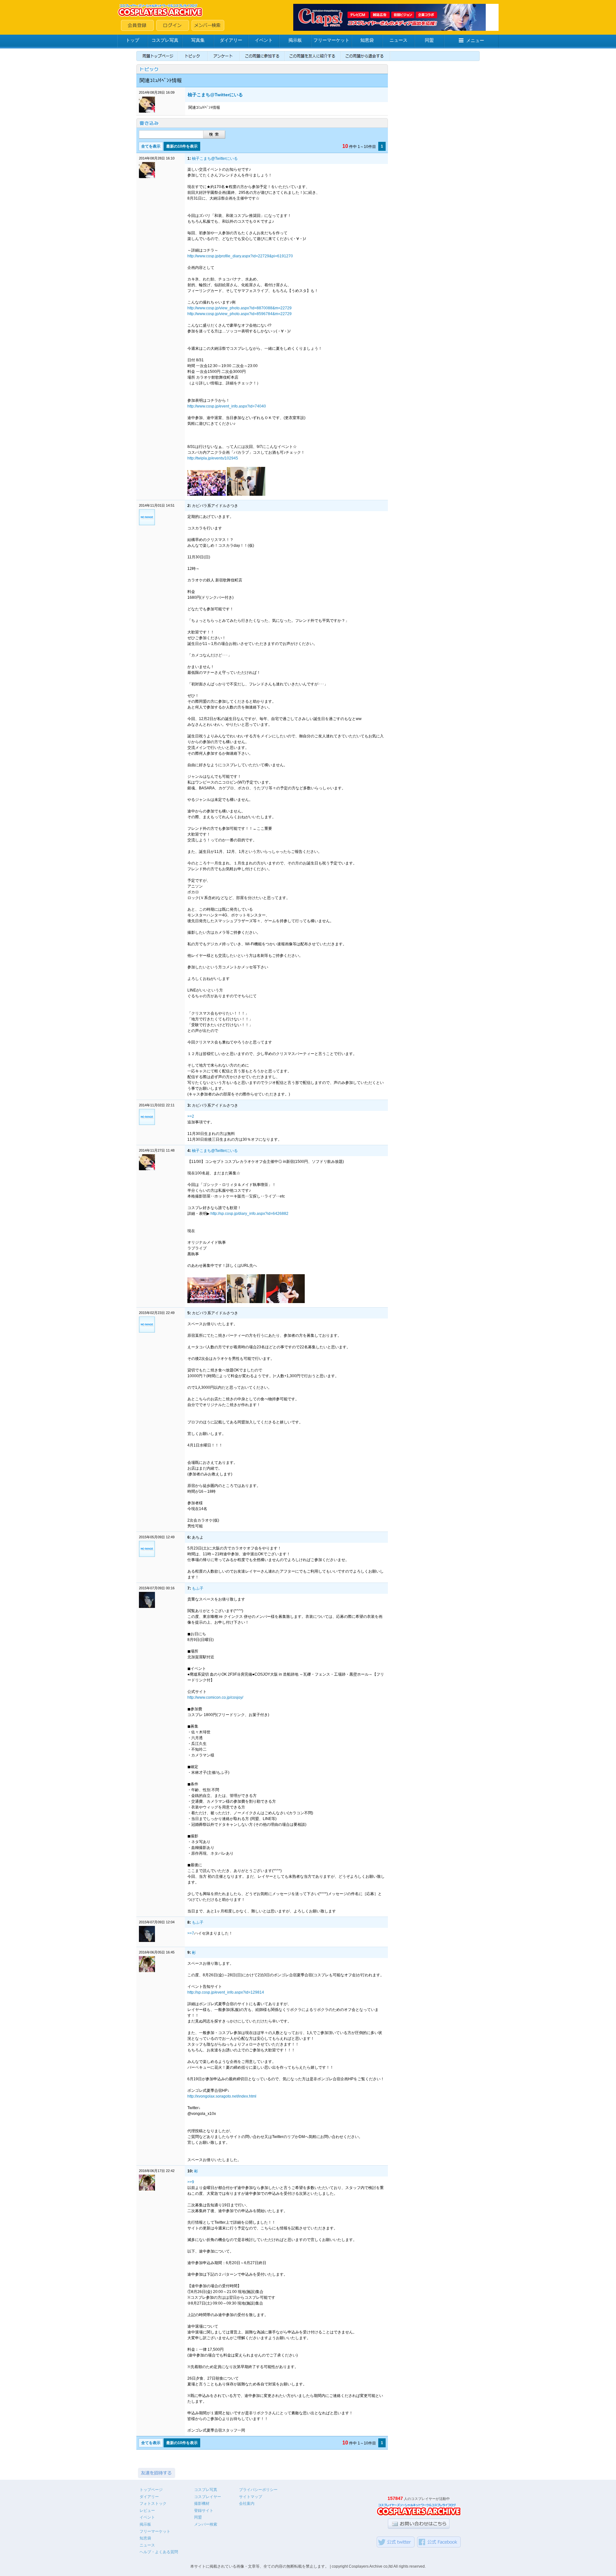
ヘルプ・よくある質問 (159, 2552)
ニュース (398, 40)
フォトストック (153, 2503)
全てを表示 (151, 146)
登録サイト (204, 2511)
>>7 (191, 1933)
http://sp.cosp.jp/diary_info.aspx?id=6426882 (249, 1214)
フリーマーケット (331, 40)
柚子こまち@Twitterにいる (215, 95)
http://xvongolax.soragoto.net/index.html (222, 2096)
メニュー (475, 40)
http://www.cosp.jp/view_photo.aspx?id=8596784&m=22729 (240, 314)
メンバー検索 (206, 2524)
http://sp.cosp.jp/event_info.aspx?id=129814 (226, 1992)
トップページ (151, 2490)
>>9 (191, 2182)
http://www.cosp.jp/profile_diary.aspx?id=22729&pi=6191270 (240, 256)
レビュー (147, 2511)
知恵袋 (367, 40)
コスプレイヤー (208, 2497)
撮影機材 (202, 2503)
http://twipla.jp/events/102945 (213, 458)
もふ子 (198, 1588)
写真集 (198, 40)
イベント (264, 40)
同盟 (429, 40)
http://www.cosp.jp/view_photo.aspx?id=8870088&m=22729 (240, 308)
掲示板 (295, 40)
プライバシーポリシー (258, 2490)
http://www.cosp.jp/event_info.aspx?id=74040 (227, 406)
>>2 (191, 1116)
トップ (133, 40)
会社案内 (247, 2503)
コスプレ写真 (165, 40)
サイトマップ (251, 2497)
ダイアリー (231, 40)
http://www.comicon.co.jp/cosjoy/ (215, 1697)
